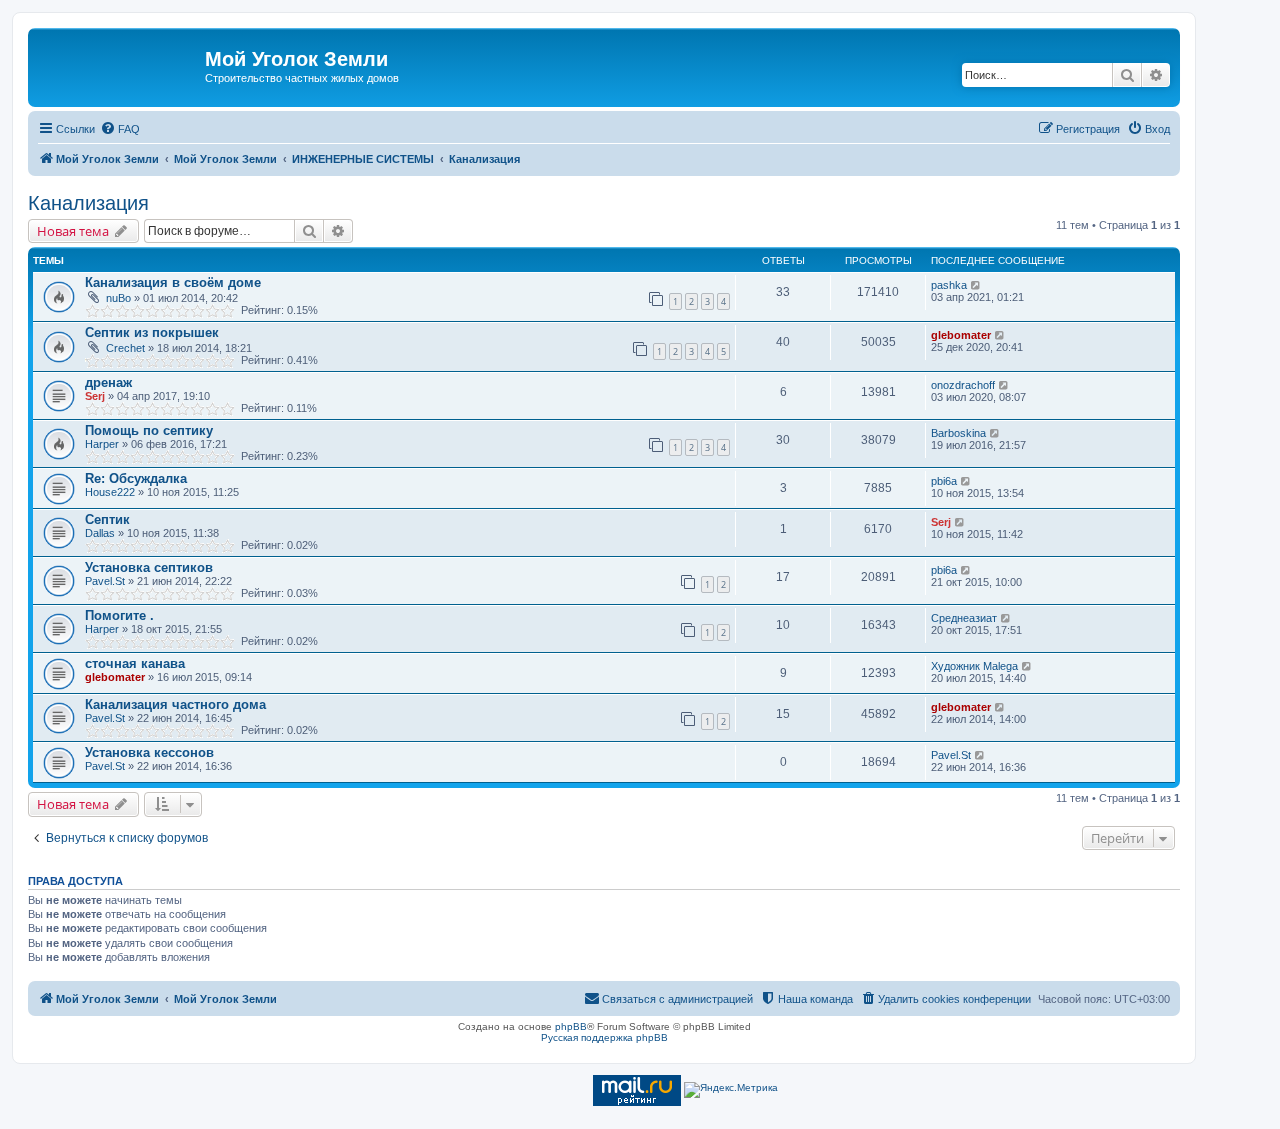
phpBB (571, 1026)
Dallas (100, 533)
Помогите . (119, 615)
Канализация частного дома (175, 704)
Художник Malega (974, 666)
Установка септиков (149, 567)
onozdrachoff (963, 385)
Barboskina (958, 433)
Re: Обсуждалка (136, 478)
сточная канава (135, 663)
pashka (949, 285)
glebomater (961, 335)
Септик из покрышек (152, 332)
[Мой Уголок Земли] (119, 65)
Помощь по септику (149, 430)
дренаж (108, 382)
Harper (102, 444)
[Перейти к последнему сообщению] (976, 285)
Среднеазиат (964, 618)
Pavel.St (105, 581)
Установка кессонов (149, 752)
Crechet (125, 348)
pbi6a (944, 481)
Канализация (88, 203)
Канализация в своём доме (173, 282)
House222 (110, 492)
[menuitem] (120, 129)
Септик (107, 519)
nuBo (118, 298)
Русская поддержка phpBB (604, 1037)
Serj (95, 396)
